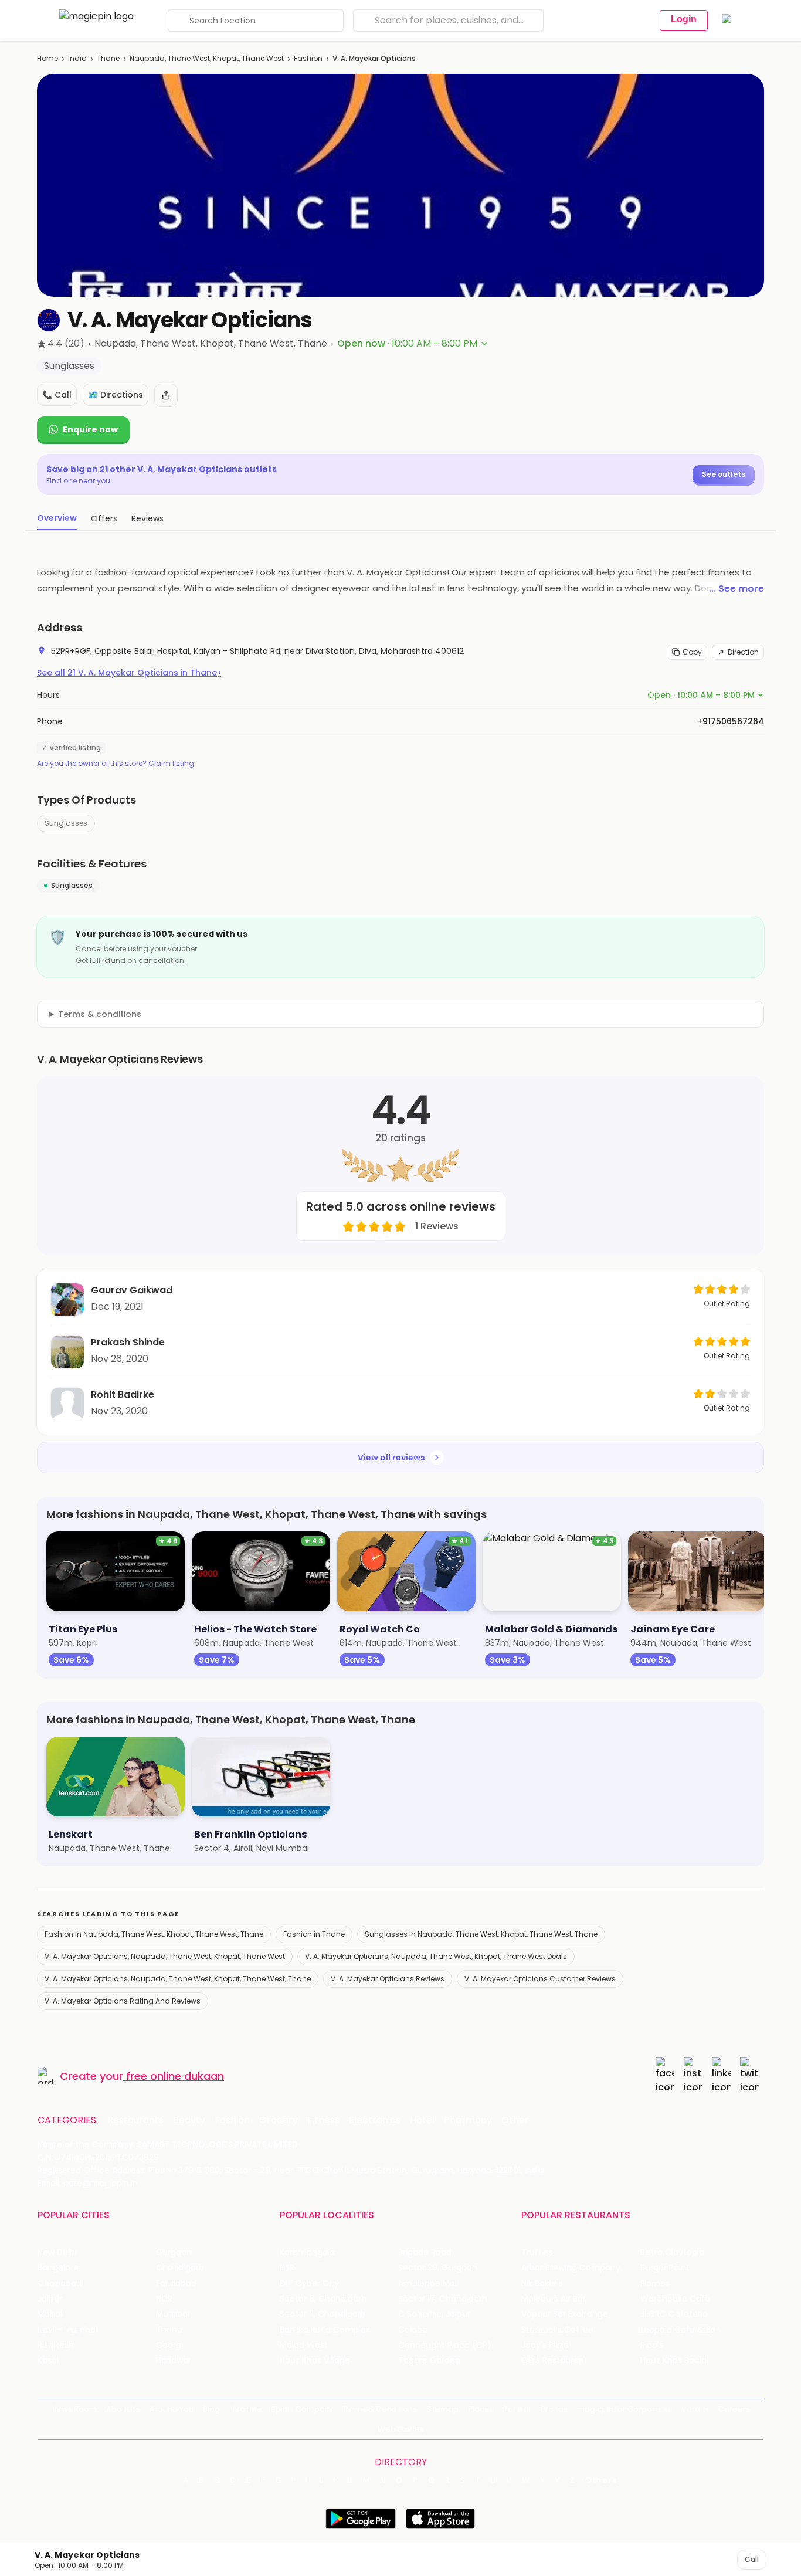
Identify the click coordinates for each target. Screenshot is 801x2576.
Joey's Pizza (545, 2345)
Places (481, 2409)
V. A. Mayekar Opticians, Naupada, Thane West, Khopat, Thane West (165, 1956)
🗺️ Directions (116, 395)
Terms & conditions (100, 1014)
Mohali (51, 2314)
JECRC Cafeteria (674, 2314)
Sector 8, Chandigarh (323, 2299)
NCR (164, 2299)
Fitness (323, 2120)
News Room (74, 2409)
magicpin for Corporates (624, 2409)
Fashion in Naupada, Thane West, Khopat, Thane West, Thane (154, 1934)
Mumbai (173, 2314)
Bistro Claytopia (672, 2253)
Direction (743, 652)
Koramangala (307, 2253)
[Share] (166, 395)
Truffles (537, 2253)
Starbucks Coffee (557, 2330)
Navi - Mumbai (67, 2330)
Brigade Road (425, 2253)
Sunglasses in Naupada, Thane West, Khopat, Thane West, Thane (481, 1934)
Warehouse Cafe (675, 2299)
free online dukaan (175, 2076)
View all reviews (391, 1458)
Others (602, 2480)
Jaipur (50, 2299)
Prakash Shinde (128, 1342)
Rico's (652, 2345)
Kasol (48, 2360)
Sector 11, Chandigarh (323, 2314)
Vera (691, 2409)
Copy (692, 652)
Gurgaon (174, 2253)
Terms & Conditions (380, 2409)
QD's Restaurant (554, 2360)
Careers (734, 2409)
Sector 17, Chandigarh (443, 2299)
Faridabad (176, 2284)
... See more (736, 589)
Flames (655, 2284)
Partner (517, 2409)
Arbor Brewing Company (571, 2268)
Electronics (375, 2120)
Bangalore (58, 2268)
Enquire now (90, 429)
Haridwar (174, 2360)
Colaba (413, 2330)
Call (752, 2559)
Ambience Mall (428, 2284)
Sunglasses (66, 823)
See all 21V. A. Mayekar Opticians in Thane (129, 673)
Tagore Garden (429, 2360)
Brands (554, 2409)
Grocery (279, 2120)
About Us (123, 2409)
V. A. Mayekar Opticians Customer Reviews (540, 1979)
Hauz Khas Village (315, 2360)
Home (47, 58)
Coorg (169, 2345)
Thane (108, 58)
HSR (287, 2268)
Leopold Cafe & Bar (680, 2330)
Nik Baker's (542, 2284)
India (77, 58)
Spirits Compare (302, 2409)
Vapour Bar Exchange (565, 2314)
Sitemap (442, 2409)
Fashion (308, 58)
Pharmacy (468, 2120)
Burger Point (665, 2268)
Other (515, 2120)
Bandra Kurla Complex (325, 2330)
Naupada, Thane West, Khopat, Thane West (207, 58)
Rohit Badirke (123, 1394)
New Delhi (57, 2253)
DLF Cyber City (309, 2284)
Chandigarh (180, 2268)
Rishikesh (56, 2345)
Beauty (189, 2120)
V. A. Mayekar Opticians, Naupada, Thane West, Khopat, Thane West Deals (436, 1956)
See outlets (724, 474)
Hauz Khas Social (674, 2360)
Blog (211, 2409)
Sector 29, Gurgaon (438, 2268)
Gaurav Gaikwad (132, 1290)
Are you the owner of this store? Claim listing (116, 764)
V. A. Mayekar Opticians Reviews (388, 1979)
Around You (172, 2409)
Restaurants (135, 2120)
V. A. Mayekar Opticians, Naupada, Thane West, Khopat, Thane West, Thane (178, 1979)
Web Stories (401, 2429)
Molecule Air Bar (554, 2299)
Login (684, 19)
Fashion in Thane (314, 1934)
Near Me (245, 2409)
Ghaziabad (60, 2284)
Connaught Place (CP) (445, 2345)
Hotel (422, 2120)
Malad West (304, 2345)
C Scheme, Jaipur (434, 2314)
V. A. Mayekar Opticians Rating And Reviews (123, 2001)
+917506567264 (731, 721)
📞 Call (57, 395)
